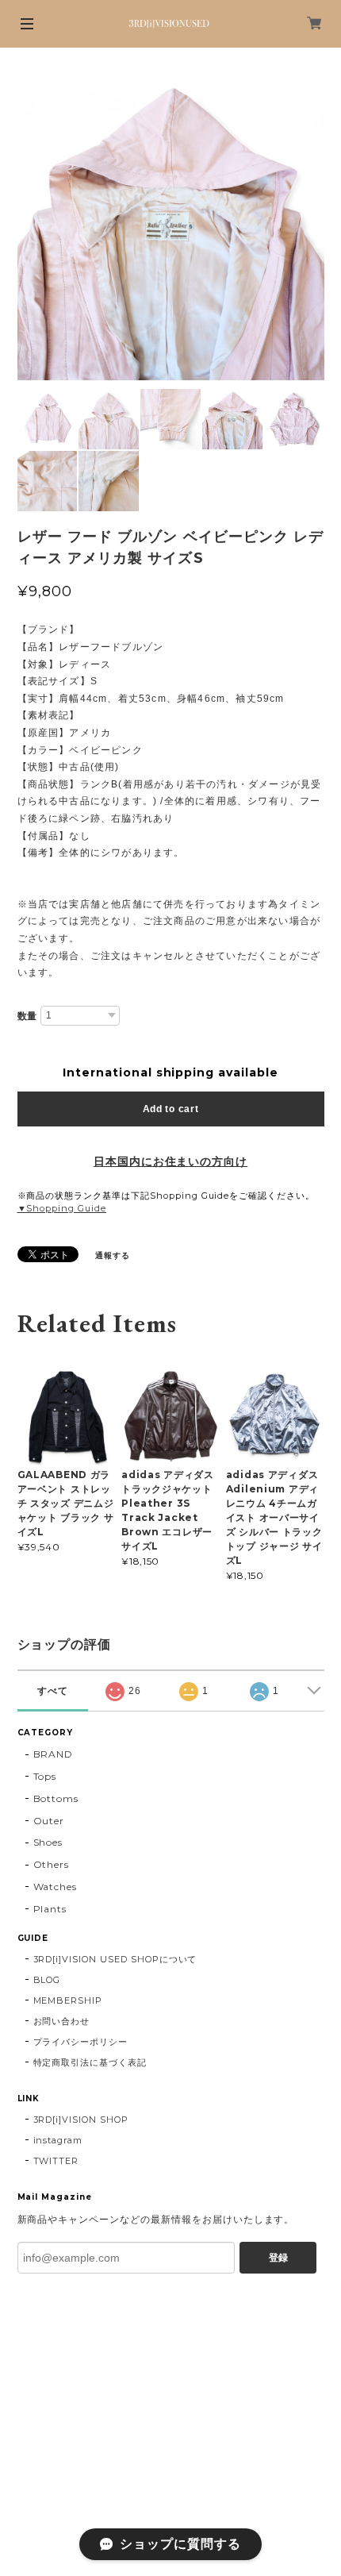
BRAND (54, 1754)
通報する (113, 1255)
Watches (56, 1887)
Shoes (48, 1842)
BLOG (47, 1980)
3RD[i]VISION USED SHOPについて (115, 1959)
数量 (28, 1016)
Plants (50, 1909)
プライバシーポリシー (81, 2042)
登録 (278, 2258)
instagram (58, 2140)
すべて (53, 1691)
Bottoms (56, 1798)
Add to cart (171, 1109)
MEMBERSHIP (68, 2000)
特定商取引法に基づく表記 (90, 2062)
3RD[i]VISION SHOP (81, 2120)
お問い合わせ (62, 2021)
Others (52, 1864)
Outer (49, 1821)
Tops (45, 1776)
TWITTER (56, 2161)
